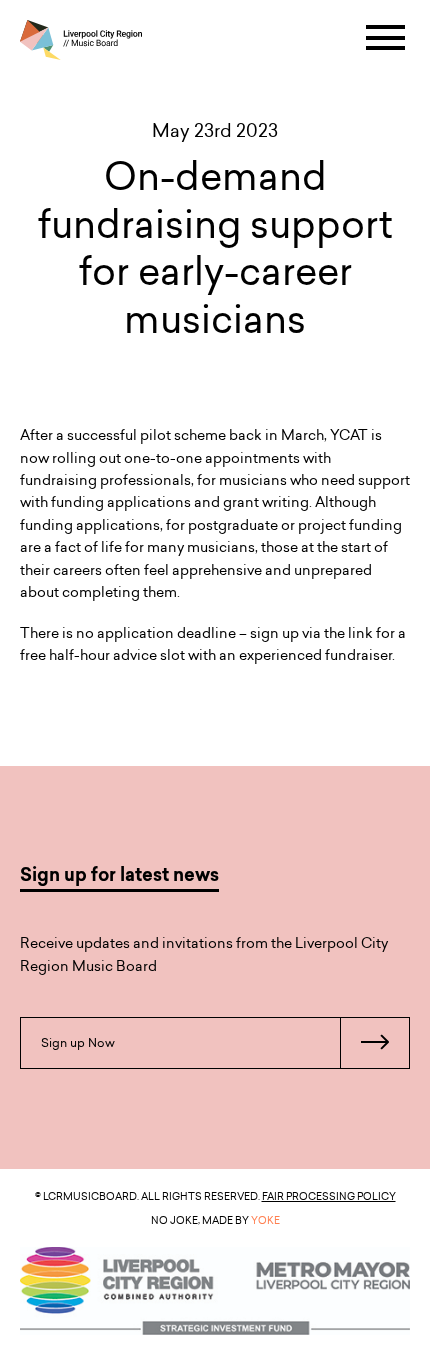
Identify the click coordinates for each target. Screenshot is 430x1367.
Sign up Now (78, 1042)
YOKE (265, 1220)
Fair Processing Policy (329, 1196)
